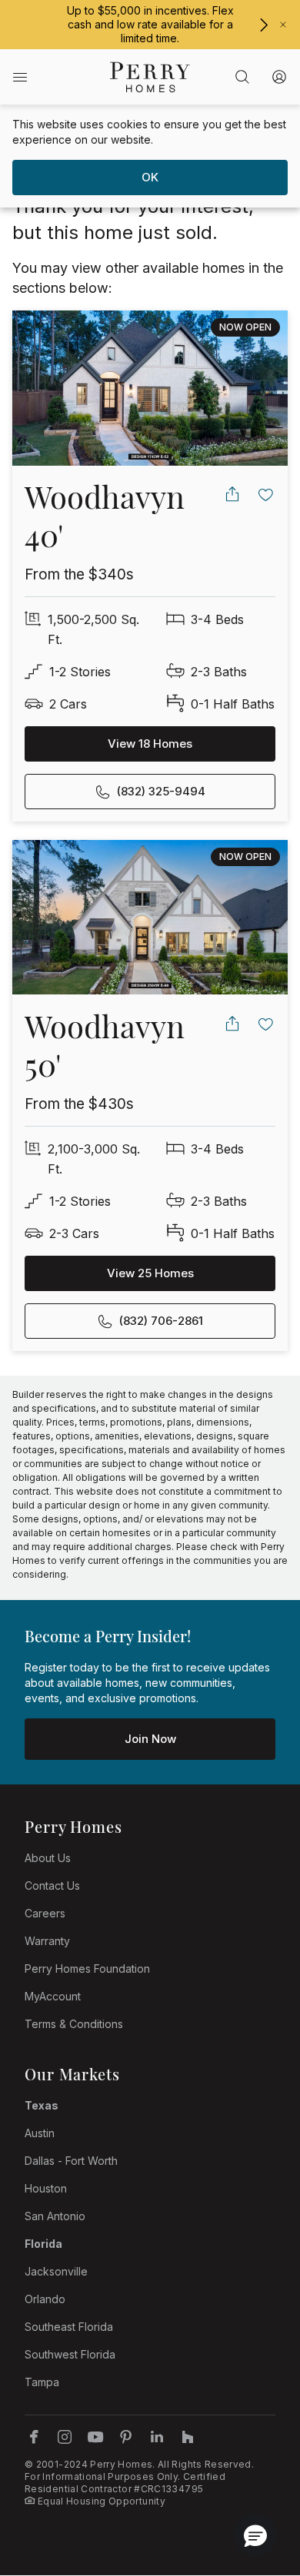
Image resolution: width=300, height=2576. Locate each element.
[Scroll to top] (254, 2480)
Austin (40, 2133)
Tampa (42, 2382)
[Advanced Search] (242, 77)
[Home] (150, 77)
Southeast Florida (69, 2327)
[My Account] (279, 77)
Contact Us (52, 1886)
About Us (48, 1858)
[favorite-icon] (266, 494)
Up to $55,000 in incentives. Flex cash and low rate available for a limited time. (150, 24)
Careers (45, 1913)
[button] (255, 2535)
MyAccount (53, 1996)
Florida (43, 2244)
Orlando (45, 2299)
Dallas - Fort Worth (71, 2161)
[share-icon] (232, 494)
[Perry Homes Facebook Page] (34, 2437)
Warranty (47, 1941)
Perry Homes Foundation (87, 1969)
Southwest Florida (70, 2354)
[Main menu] (20, 77)
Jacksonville (56, 2271)
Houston (46, 2188)
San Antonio (55, 2216)
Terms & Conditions (74, 2024)
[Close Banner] (283, 25)
